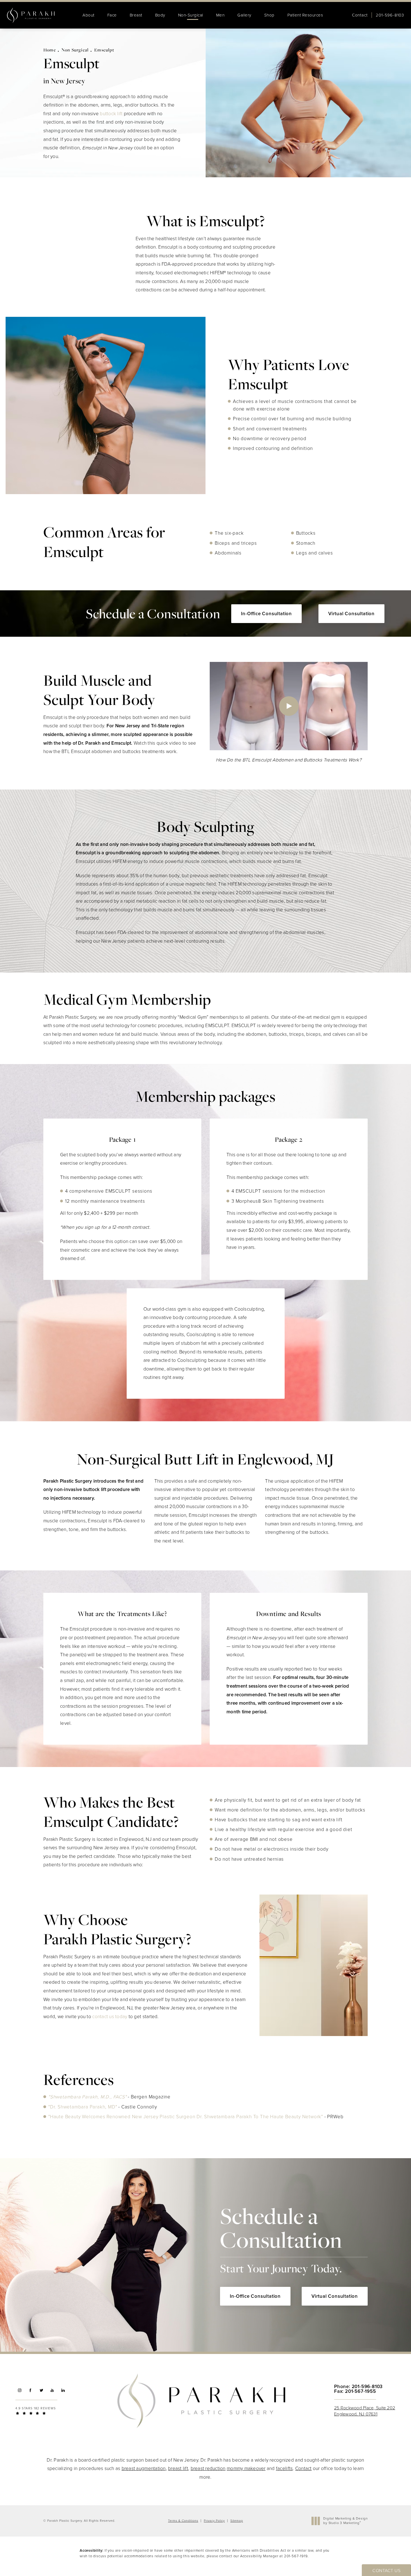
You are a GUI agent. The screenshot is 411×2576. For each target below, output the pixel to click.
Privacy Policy (214, 2521)
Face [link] (112, 15)
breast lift (178, 2468)
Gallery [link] (244, 15)
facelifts (284, 2468)
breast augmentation (144, 2468)
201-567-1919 (296, 2556)
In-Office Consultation (266, 614)
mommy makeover (246, 2468)
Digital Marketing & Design (345, 2521)
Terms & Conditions (183, 2521)
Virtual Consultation (351, 614)
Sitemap (237, 2521)
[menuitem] (88, 15)
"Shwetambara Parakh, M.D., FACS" (88, 2097)
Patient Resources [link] (305, 15)
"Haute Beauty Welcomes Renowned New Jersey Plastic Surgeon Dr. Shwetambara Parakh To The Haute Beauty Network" (186, 2117)
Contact (360, 15)
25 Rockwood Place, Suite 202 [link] (365, 2411)
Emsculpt (104, 50)
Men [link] (220, 15)
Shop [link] (269, 15)
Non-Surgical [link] (191, 15)
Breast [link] (136, 15)
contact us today (110, 2017)
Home (50, 50)
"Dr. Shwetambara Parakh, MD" (83, 2107)
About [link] (88, 15)
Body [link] (160, 15)
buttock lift (111, 114)
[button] (19, 2390)
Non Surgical (75, 50)
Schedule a (281, 2239)
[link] (390, 15)
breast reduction (208, 2468)
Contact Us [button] (386, 2571)
